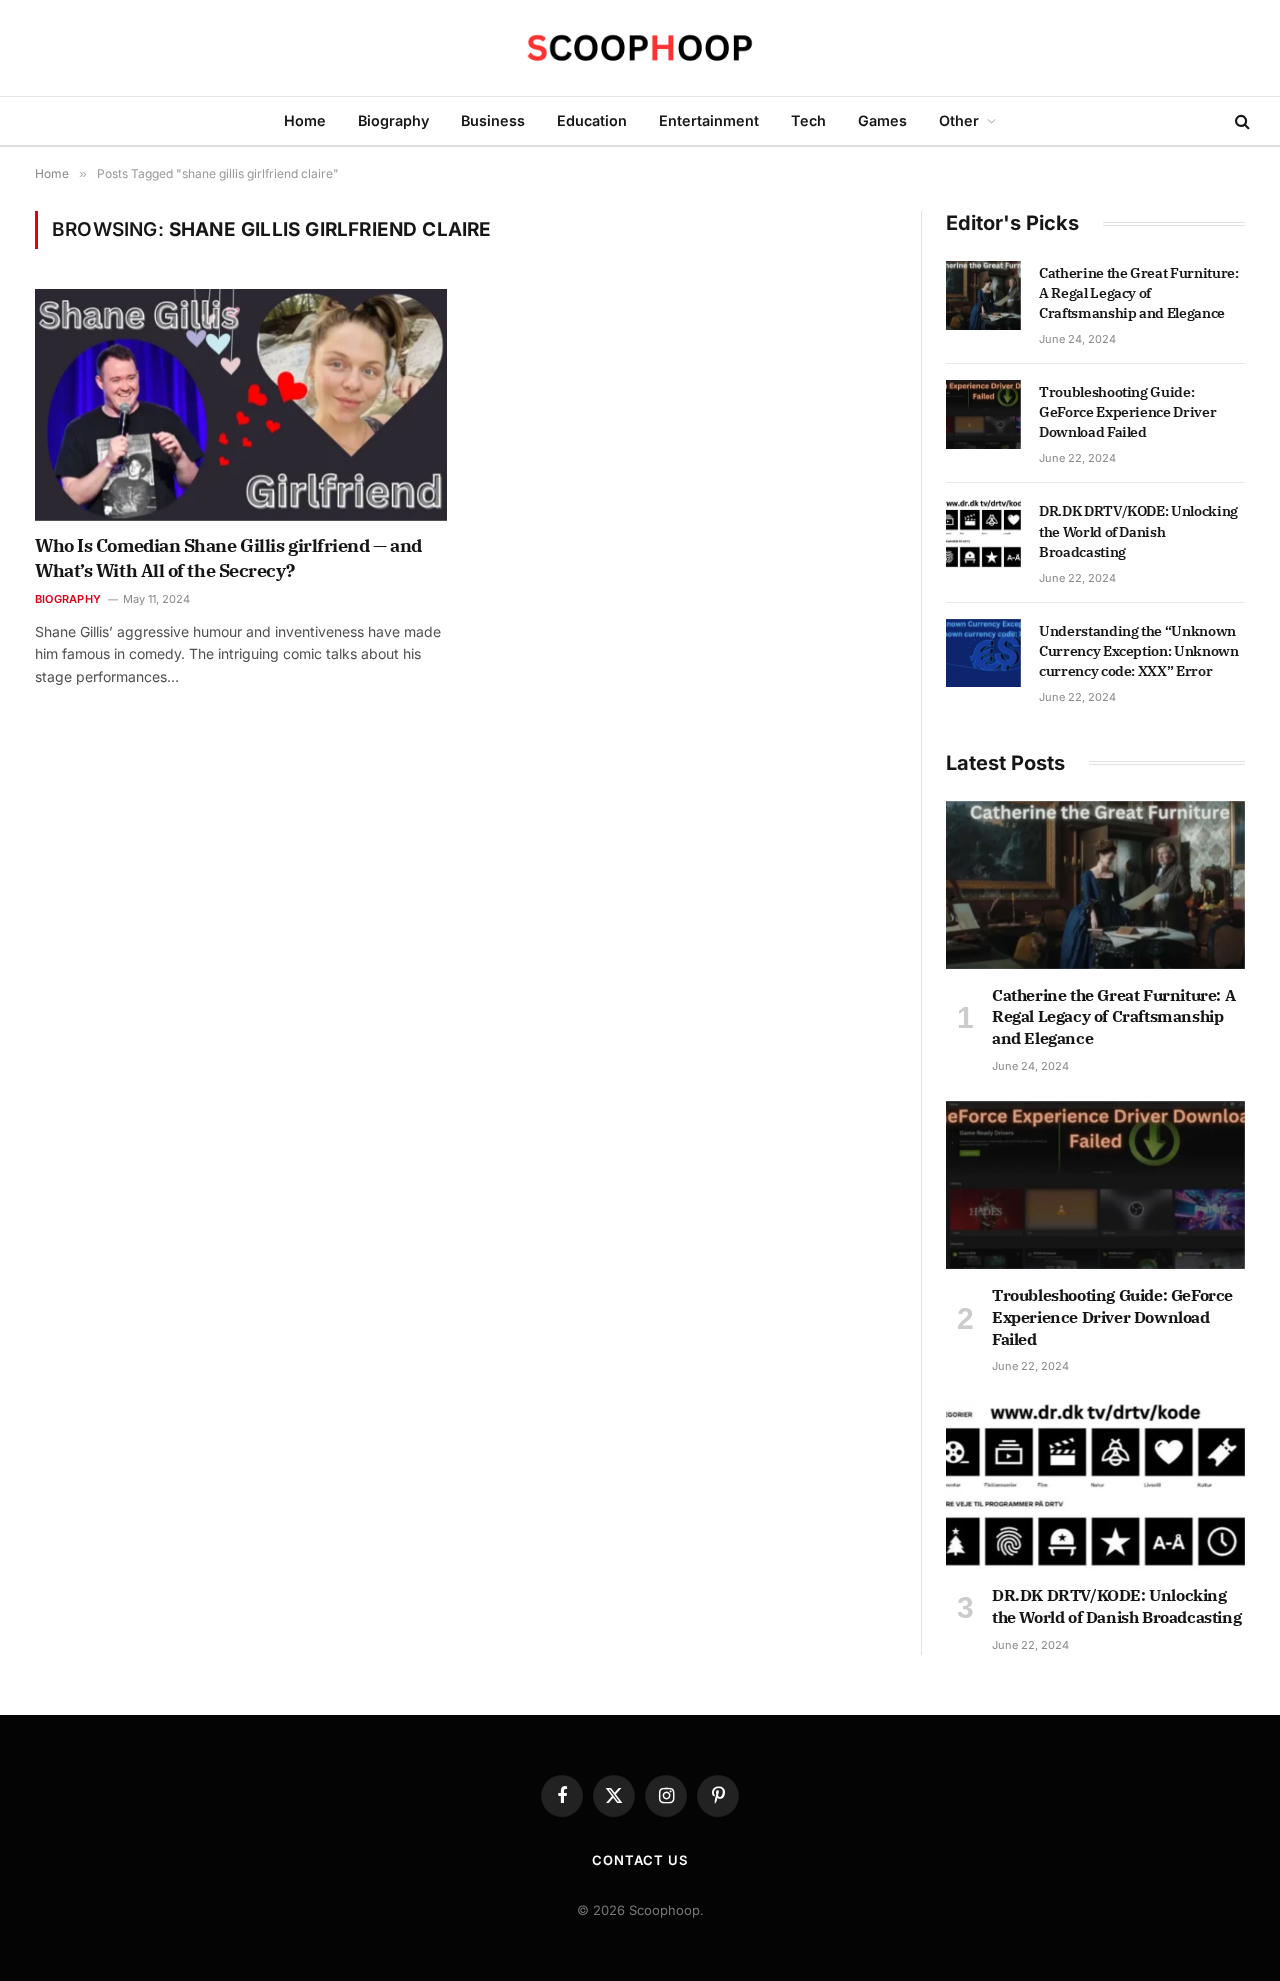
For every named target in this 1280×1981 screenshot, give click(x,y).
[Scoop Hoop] (640, 48)
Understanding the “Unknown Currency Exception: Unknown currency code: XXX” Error (1139, 651)
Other (959, 120)
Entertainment (709, 120)
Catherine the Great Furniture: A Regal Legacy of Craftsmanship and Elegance (1139, 293)
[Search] (1240, 121)
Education (592, 120)
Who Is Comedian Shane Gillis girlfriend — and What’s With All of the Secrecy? (228, 557)
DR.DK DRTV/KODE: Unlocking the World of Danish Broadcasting (1138, 531)
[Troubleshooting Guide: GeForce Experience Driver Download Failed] (983, 414)
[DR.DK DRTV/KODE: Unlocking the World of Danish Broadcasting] (983, 533)
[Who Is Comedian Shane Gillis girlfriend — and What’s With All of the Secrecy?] (241, 405)
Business (493, 120)
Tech (808, 120)
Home (305, 120)
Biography (393, 120)
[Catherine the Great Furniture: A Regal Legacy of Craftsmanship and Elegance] (983, 295)
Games (882, 120)
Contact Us (639, 1860)
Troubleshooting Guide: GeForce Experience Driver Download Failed (1127, 412)
